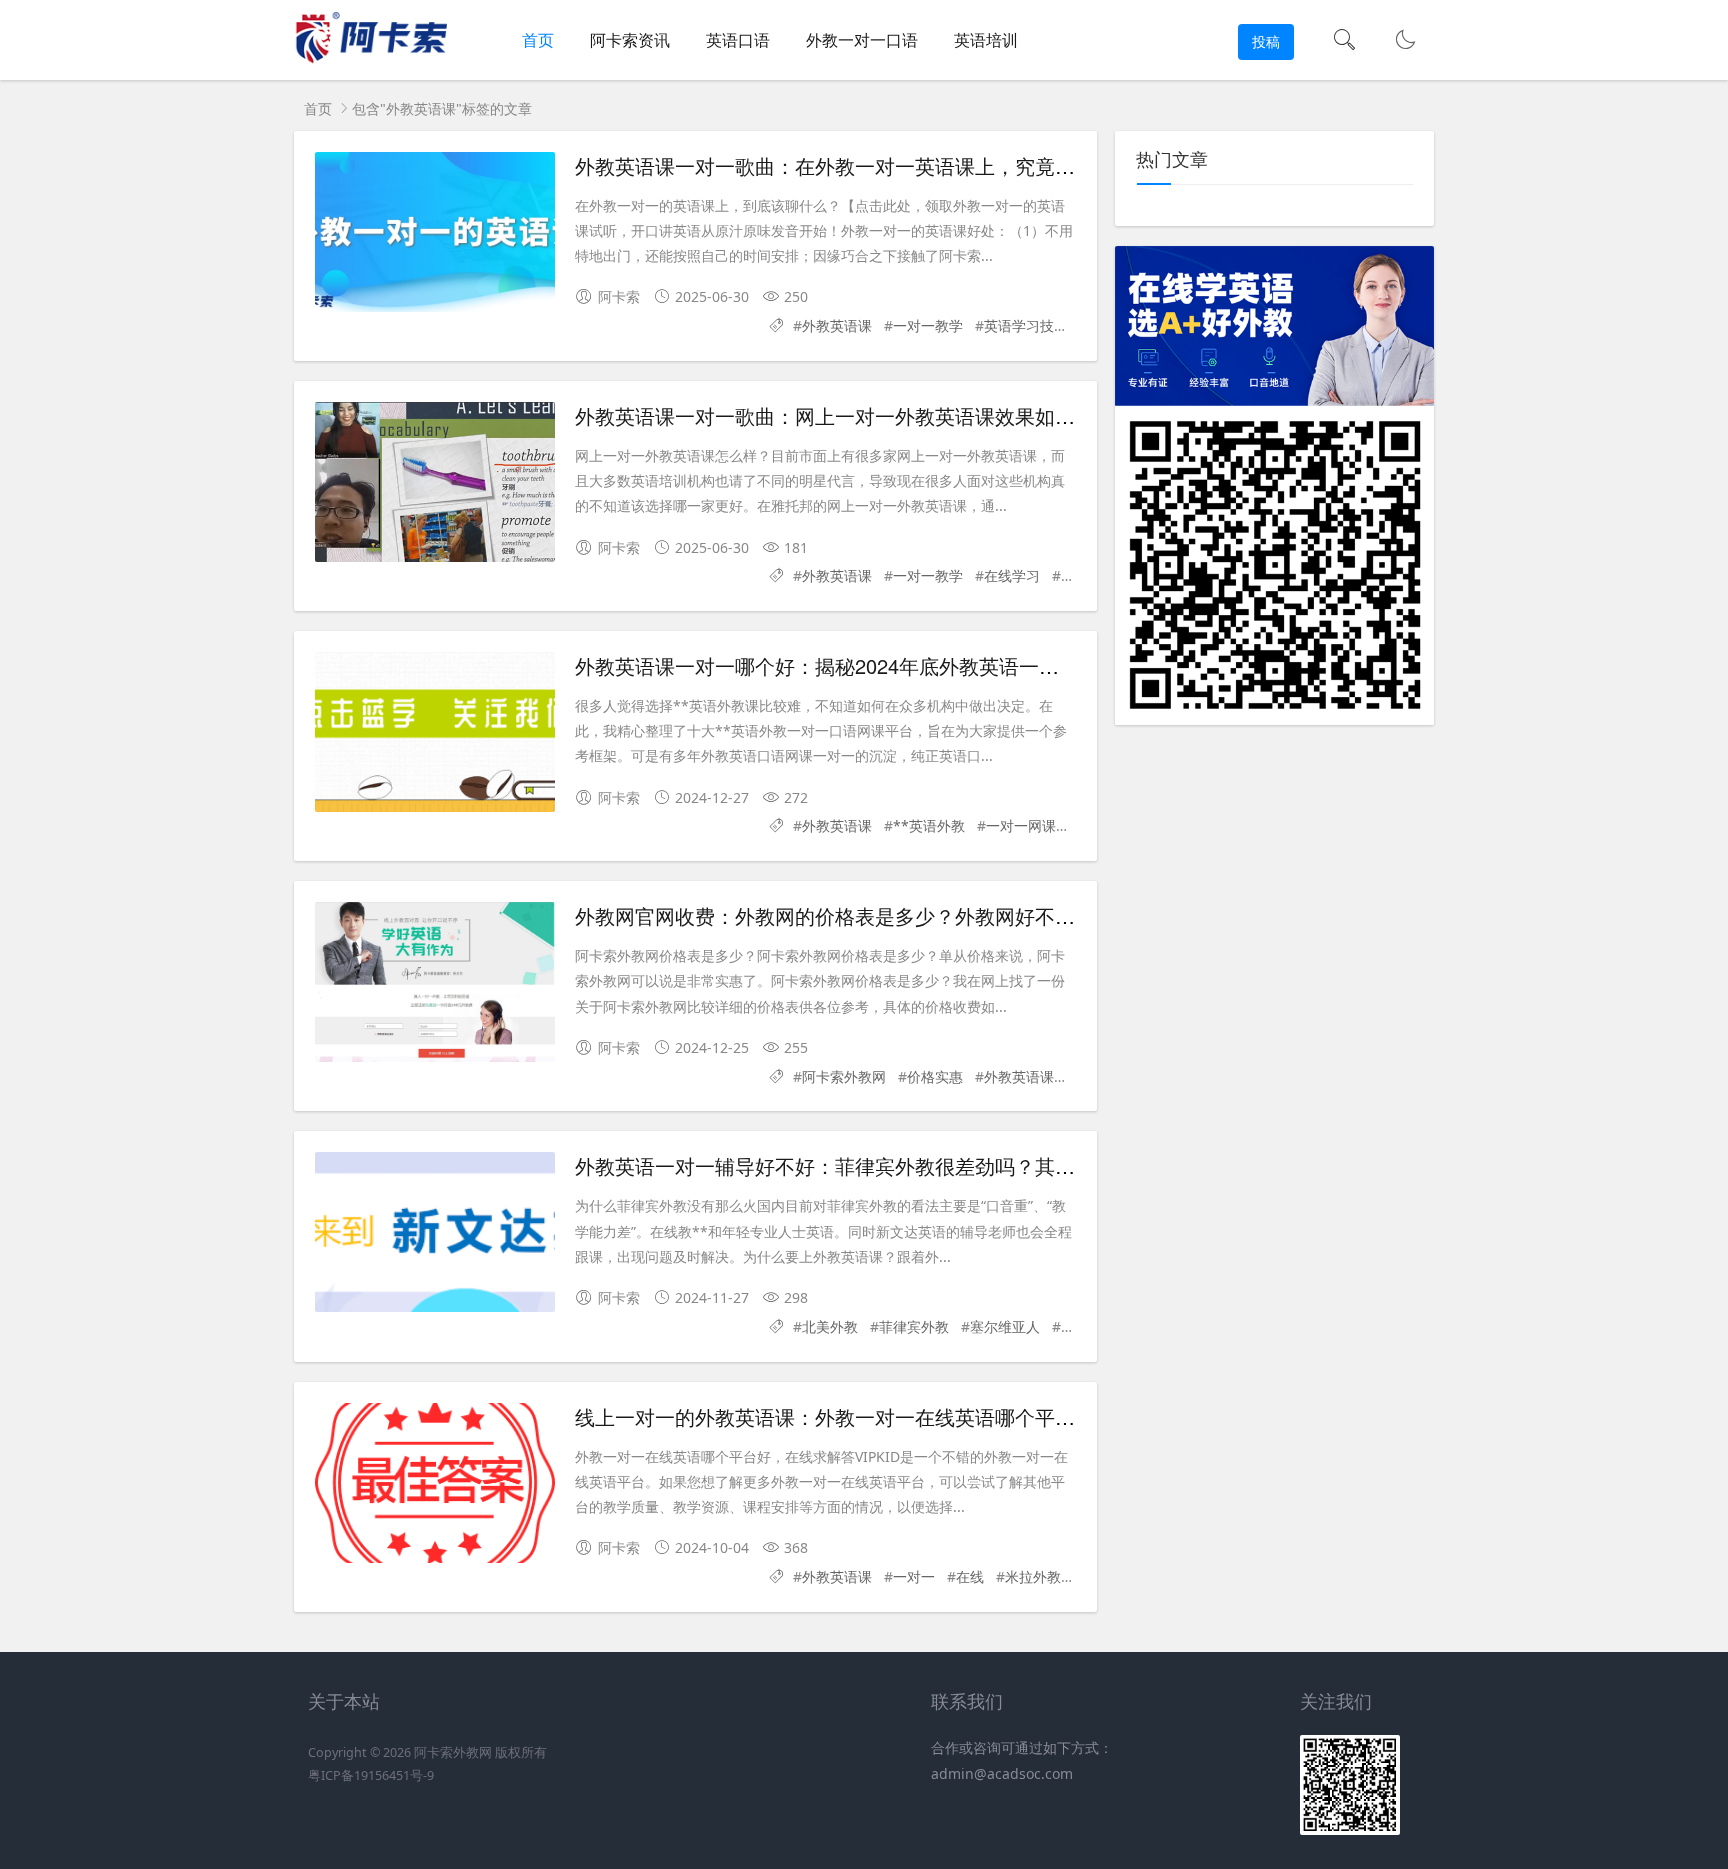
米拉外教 (1033, 1576)
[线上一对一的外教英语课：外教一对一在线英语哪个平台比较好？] (435, 1483)
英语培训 (986, 40)
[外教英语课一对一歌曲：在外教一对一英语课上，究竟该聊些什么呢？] (435, 232)
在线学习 (1012, 575)
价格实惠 (935, 1076)
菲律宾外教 (914, 1326)
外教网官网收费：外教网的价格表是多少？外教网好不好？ (835, 915)
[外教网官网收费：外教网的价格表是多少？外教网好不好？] (435, 982)
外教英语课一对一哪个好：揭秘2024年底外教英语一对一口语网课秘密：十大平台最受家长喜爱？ (1007, 665)
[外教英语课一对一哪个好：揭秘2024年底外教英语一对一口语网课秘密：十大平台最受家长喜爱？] (435, 732)
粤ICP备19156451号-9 (371, 1775)
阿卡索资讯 (630, 40)
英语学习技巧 (1026, 325)
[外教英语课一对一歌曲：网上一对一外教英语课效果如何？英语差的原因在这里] (435, 482)
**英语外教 (929, 825)
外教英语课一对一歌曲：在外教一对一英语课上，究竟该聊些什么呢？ (885, 165)
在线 (970, 1576)
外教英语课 (837, 325)
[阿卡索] (370, 60)
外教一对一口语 (862, 40)
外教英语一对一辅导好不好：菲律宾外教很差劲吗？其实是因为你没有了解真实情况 (945, 1165)
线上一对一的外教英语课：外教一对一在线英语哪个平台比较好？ (865, 1416)
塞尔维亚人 (1005, 1326)
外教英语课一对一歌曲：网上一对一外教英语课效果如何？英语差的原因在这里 (925, 415)
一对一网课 (1021, 825)
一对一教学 (928, 325)
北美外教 (830, 1326)
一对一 (914, 1576)
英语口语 (738, 40)
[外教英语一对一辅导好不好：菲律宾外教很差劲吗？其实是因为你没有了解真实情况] (435, 1232)
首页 (538, 40)
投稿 (1266, 41)
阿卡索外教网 (844, 1076)
